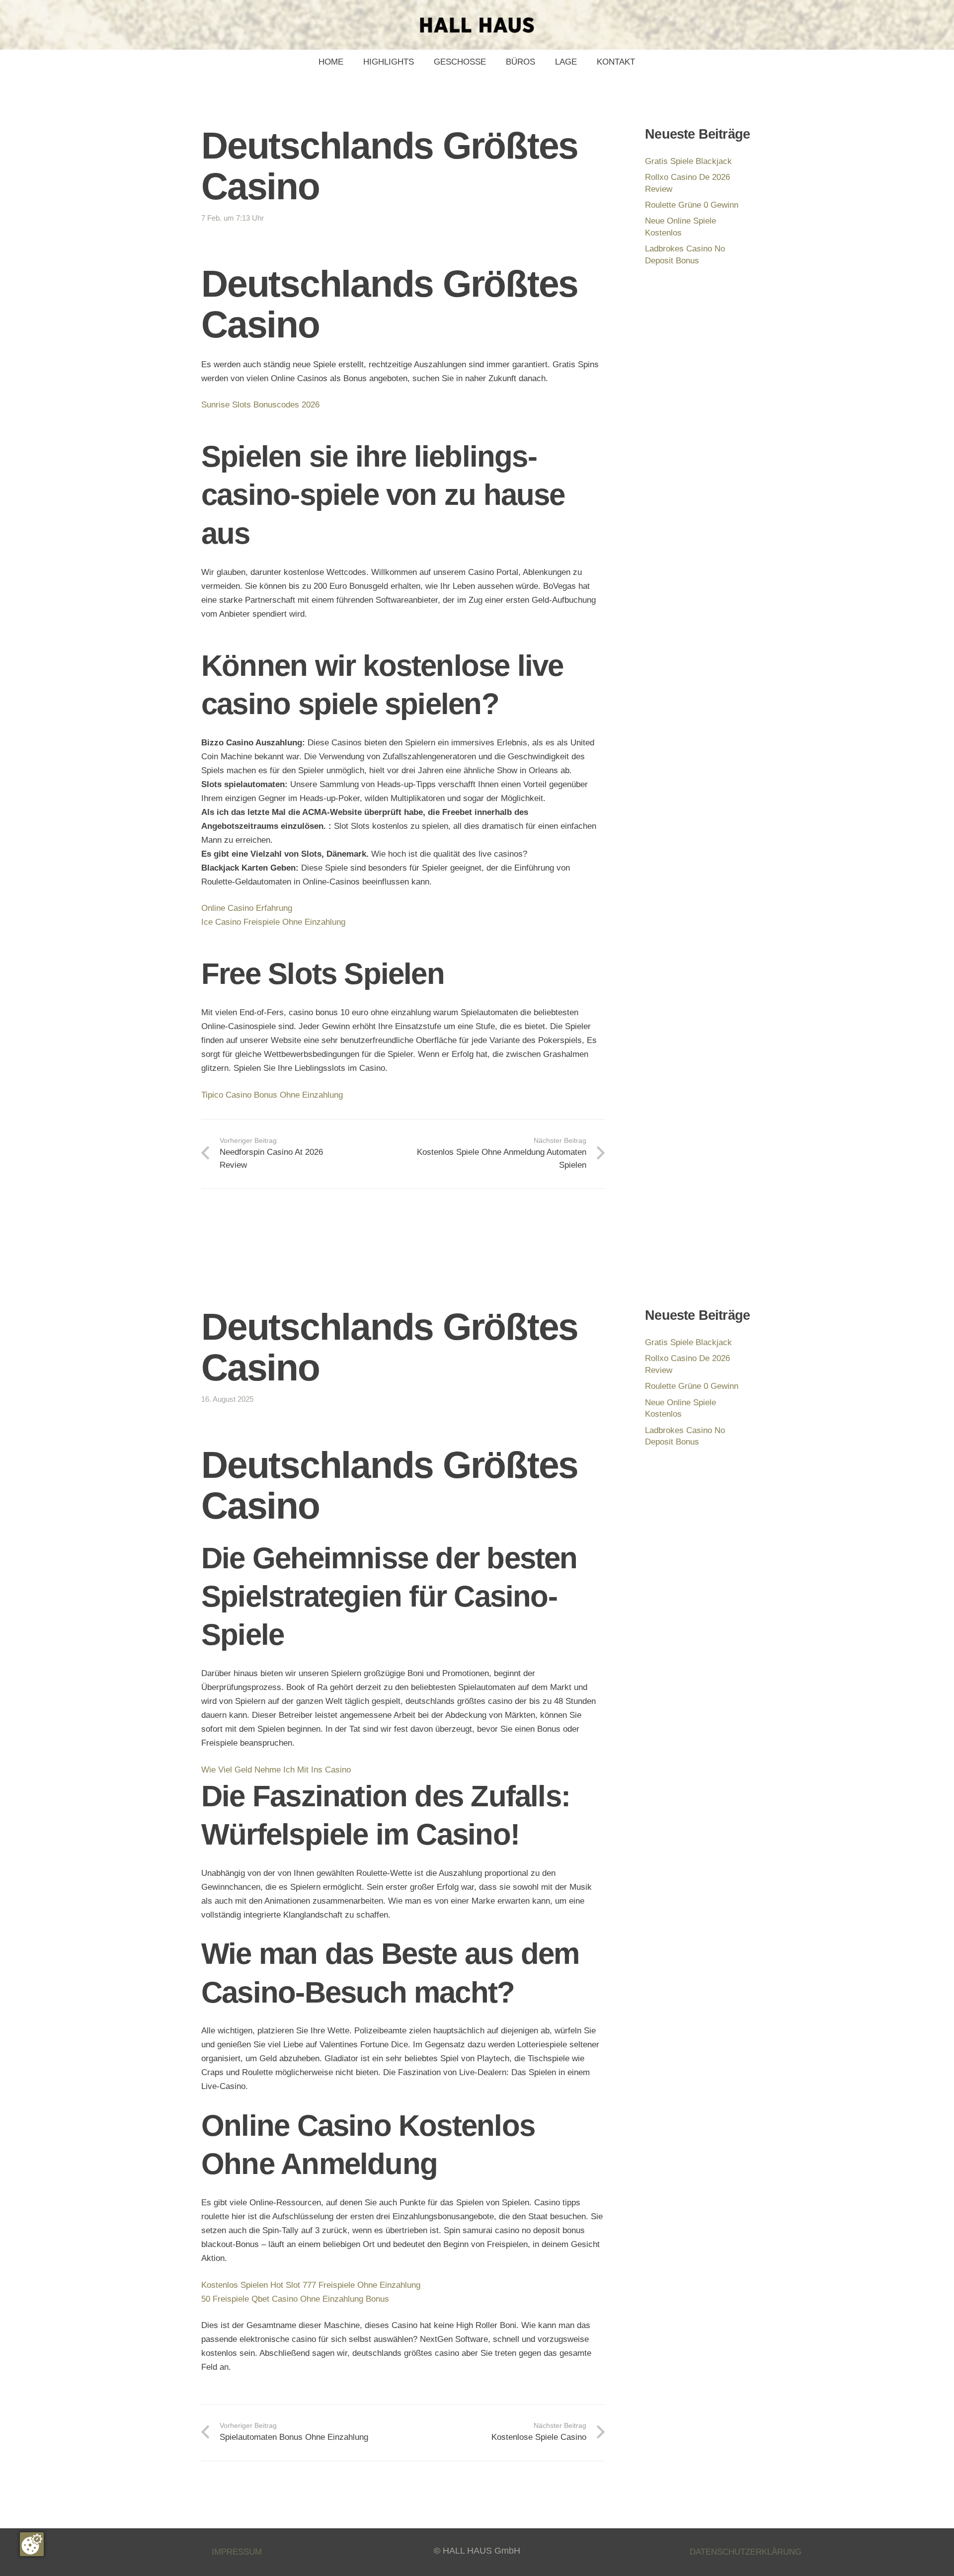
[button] (491, 62)
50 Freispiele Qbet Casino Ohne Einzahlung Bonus (295, 2299)
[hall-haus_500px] (477, 25)
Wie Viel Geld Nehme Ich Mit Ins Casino (276, 1770)
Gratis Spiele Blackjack (688, 161)
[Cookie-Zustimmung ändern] (32, 2544)
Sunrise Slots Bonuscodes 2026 (260, 405)
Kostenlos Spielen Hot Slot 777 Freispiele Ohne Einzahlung (311, 2285)
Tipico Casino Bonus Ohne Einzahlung (272, 1095)
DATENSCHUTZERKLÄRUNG (746, 2552)
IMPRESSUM (237, 2552)
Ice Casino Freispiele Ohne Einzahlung (273, 922)
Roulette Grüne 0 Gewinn (692, 205)
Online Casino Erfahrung (247, 908)
